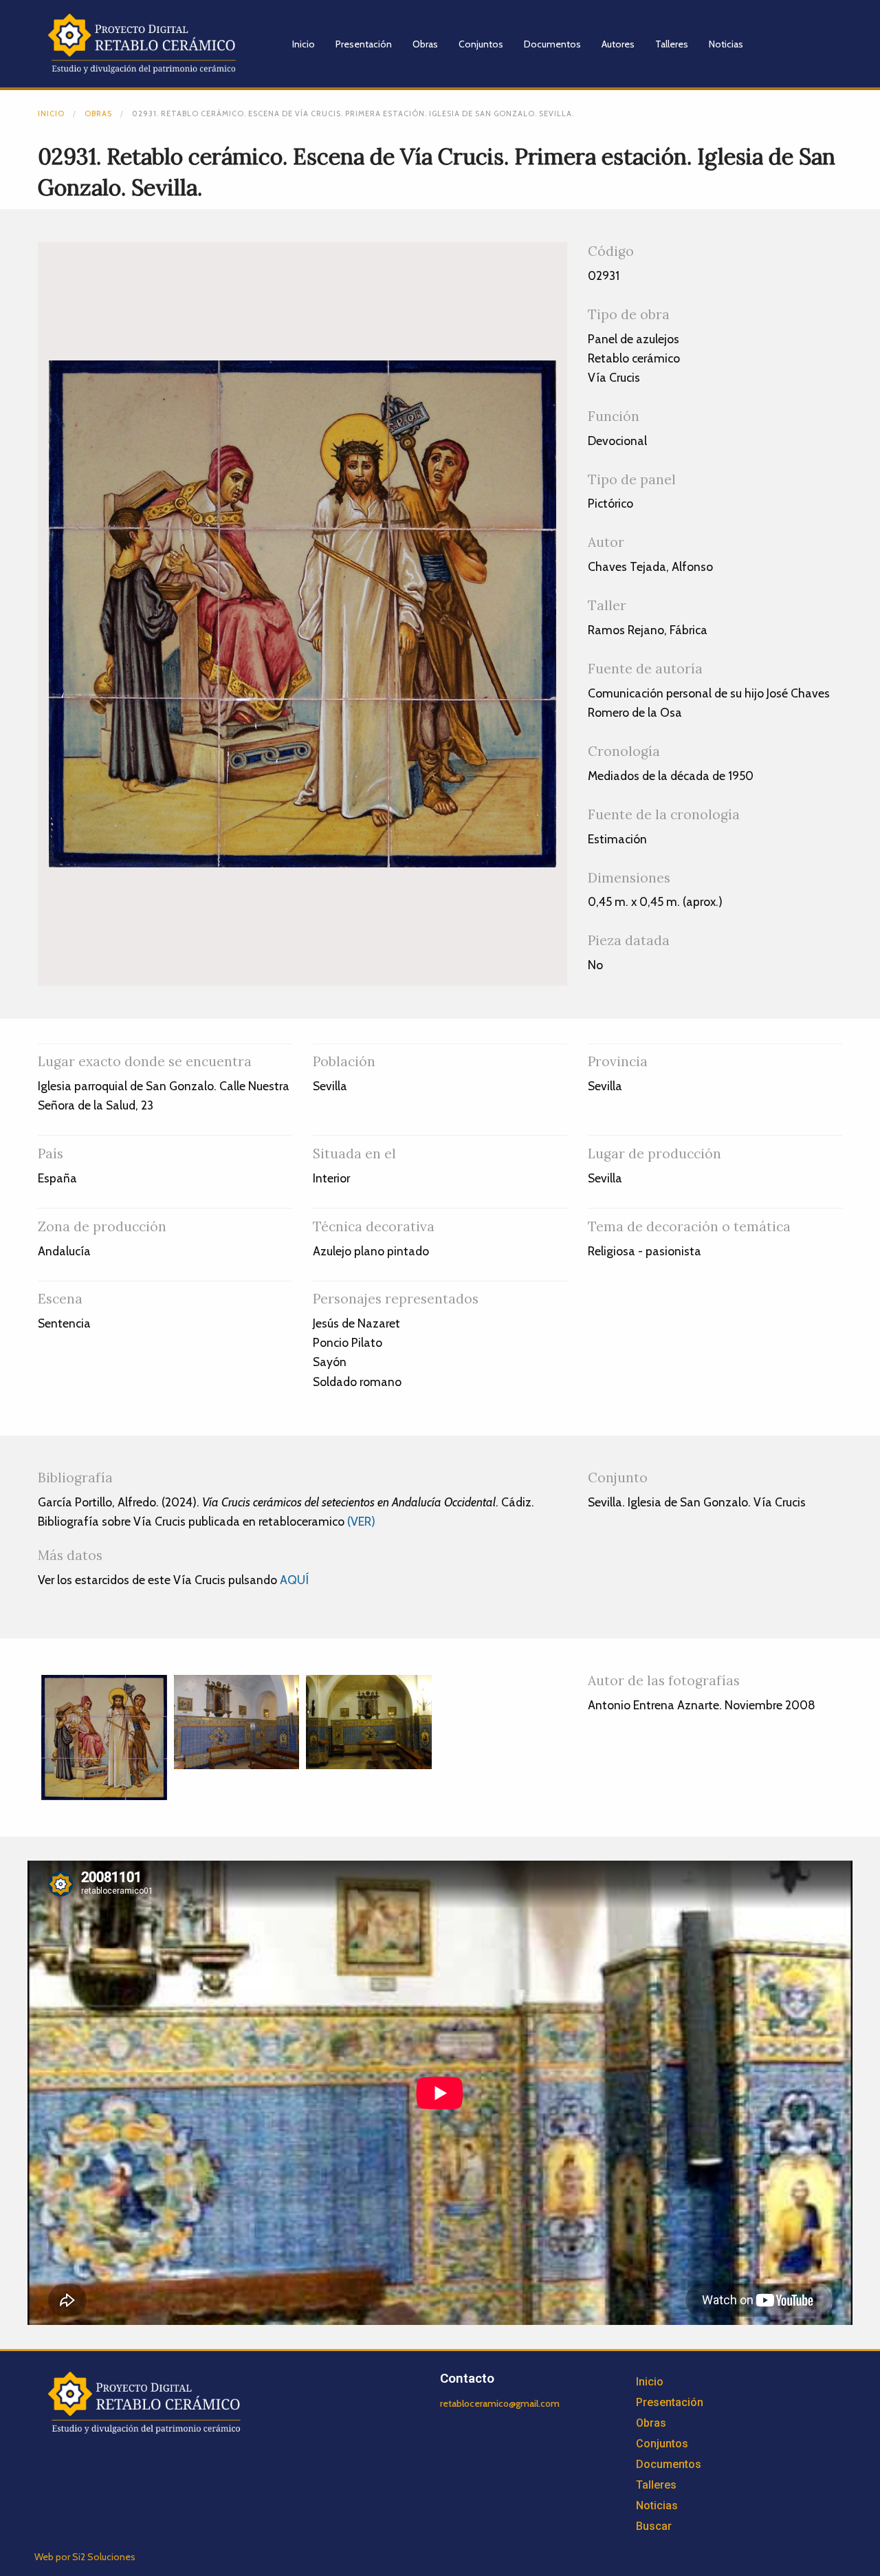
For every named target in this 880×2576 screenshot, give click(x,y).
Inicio (304, 44)
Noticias (726, 44)
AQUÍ (294, 1580)
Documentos (552, 44)
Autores (618, 44)
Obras (425, 44)
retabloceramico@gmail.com (500, 2403)
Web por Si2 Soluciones (85, 2557)
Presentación (364, 44)
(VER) (361, 1521)
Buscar (654, 2526)
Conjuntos (481, 44)
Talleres (672, 44)
